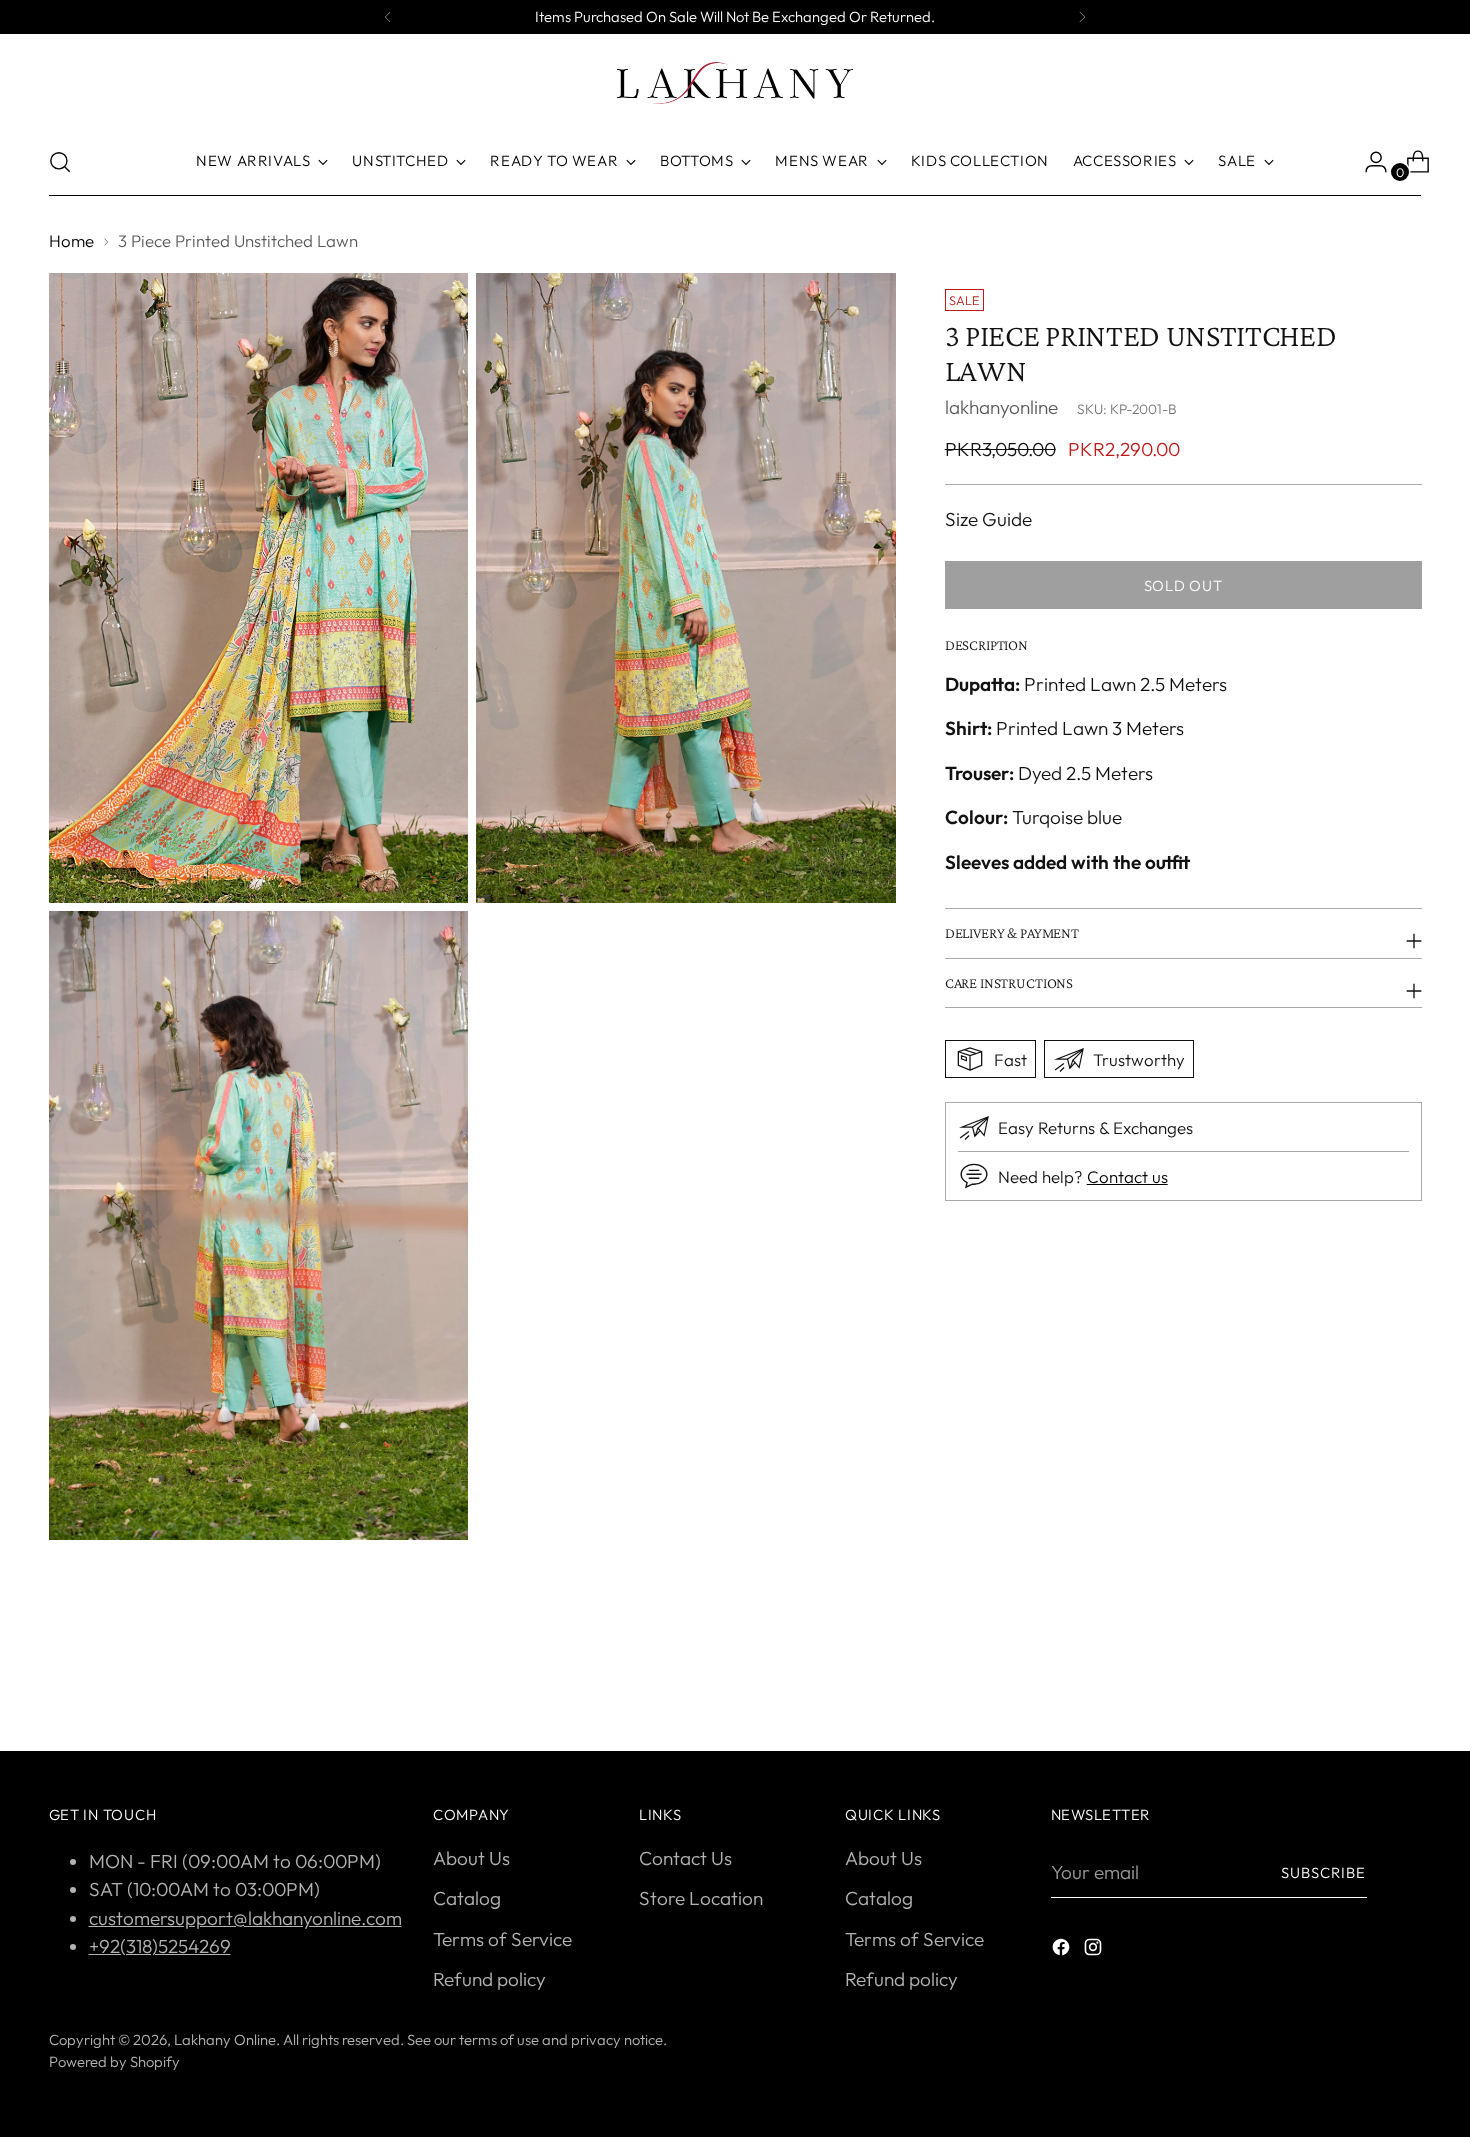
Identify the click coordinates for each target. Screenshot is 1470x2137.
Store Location (701, 1898)
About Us (471, 1858)
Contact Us (685, 1858)
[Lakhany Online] (735, 83)
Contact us (1127, 1175)
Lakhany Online (225, 2039)
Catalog (467, 1898)
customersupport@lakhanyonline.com (245, 1918)
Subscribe (1324, 1872)
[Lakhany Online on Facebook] (1063, 1950)
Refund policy (489, 1979)
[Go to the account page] (1368, 162)
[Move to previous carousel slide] (1359, 1683)
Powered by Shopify (114, 2061)
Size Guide (988, 519)
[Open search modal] (60, 162)
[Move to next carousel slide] (1405, 1682)
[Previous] (388, 17)
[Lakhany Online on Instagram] (1095, 1950)
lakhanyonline (1001, 406)
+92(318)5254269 (160, 1946)
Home (71, 240)
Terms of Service (502, 1939)
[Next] (1082, 17)
